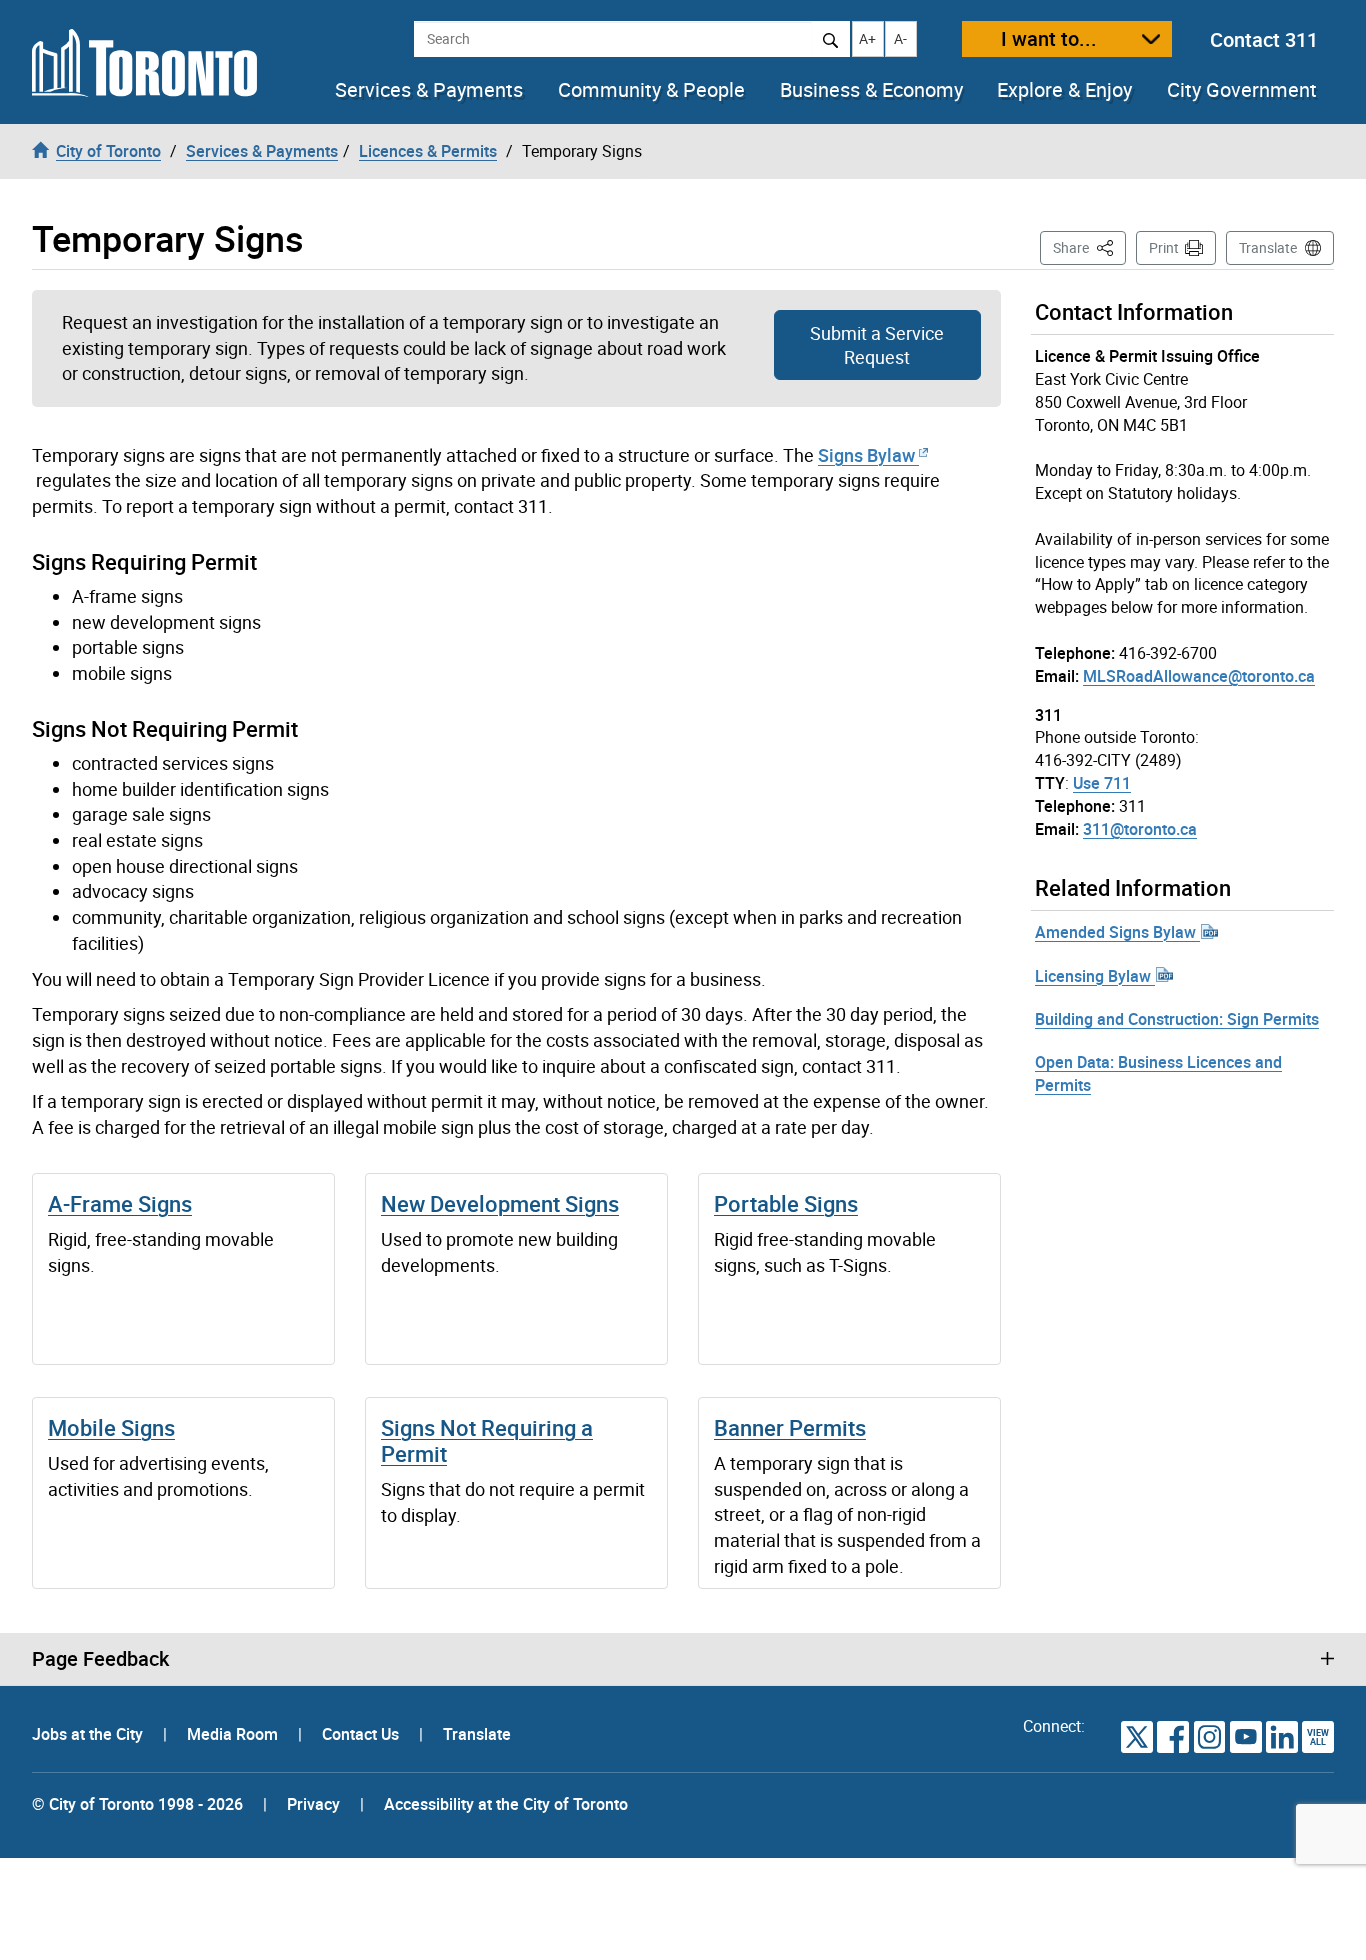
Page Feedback (100, 1659)
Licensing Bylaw (1095, 976)
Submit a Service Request (877, 345)
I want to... (1049, 38)
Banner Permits (790, 1427)
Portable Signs (786, 1203)
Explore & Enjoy (1064, 90)
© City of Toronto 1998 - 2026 (137, 1804)
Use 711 (1102, 783)
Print (1164, 247)
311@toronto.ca (1140, 829)
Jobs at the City (89, 1734)
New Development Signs (500, 1203)
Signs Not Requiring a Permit (487, 1440)
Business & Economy (871, 90)
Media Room (234, 1734)
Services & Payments (429, 90)
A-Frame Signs (120, 1203)
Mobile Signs (111, 1427)
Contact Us (362, 1734)
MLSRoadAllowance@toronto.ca (1199, 676)
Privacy (313, 1804)
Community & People (651, 90)
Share (1089, 247)
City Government (1242, 90)
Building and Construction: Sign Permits (1177, 1019)
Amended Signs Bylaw (1117, 932)
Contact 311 (1264, 39)
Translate (1268, 247)
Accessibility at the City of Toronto (506, 1804)
